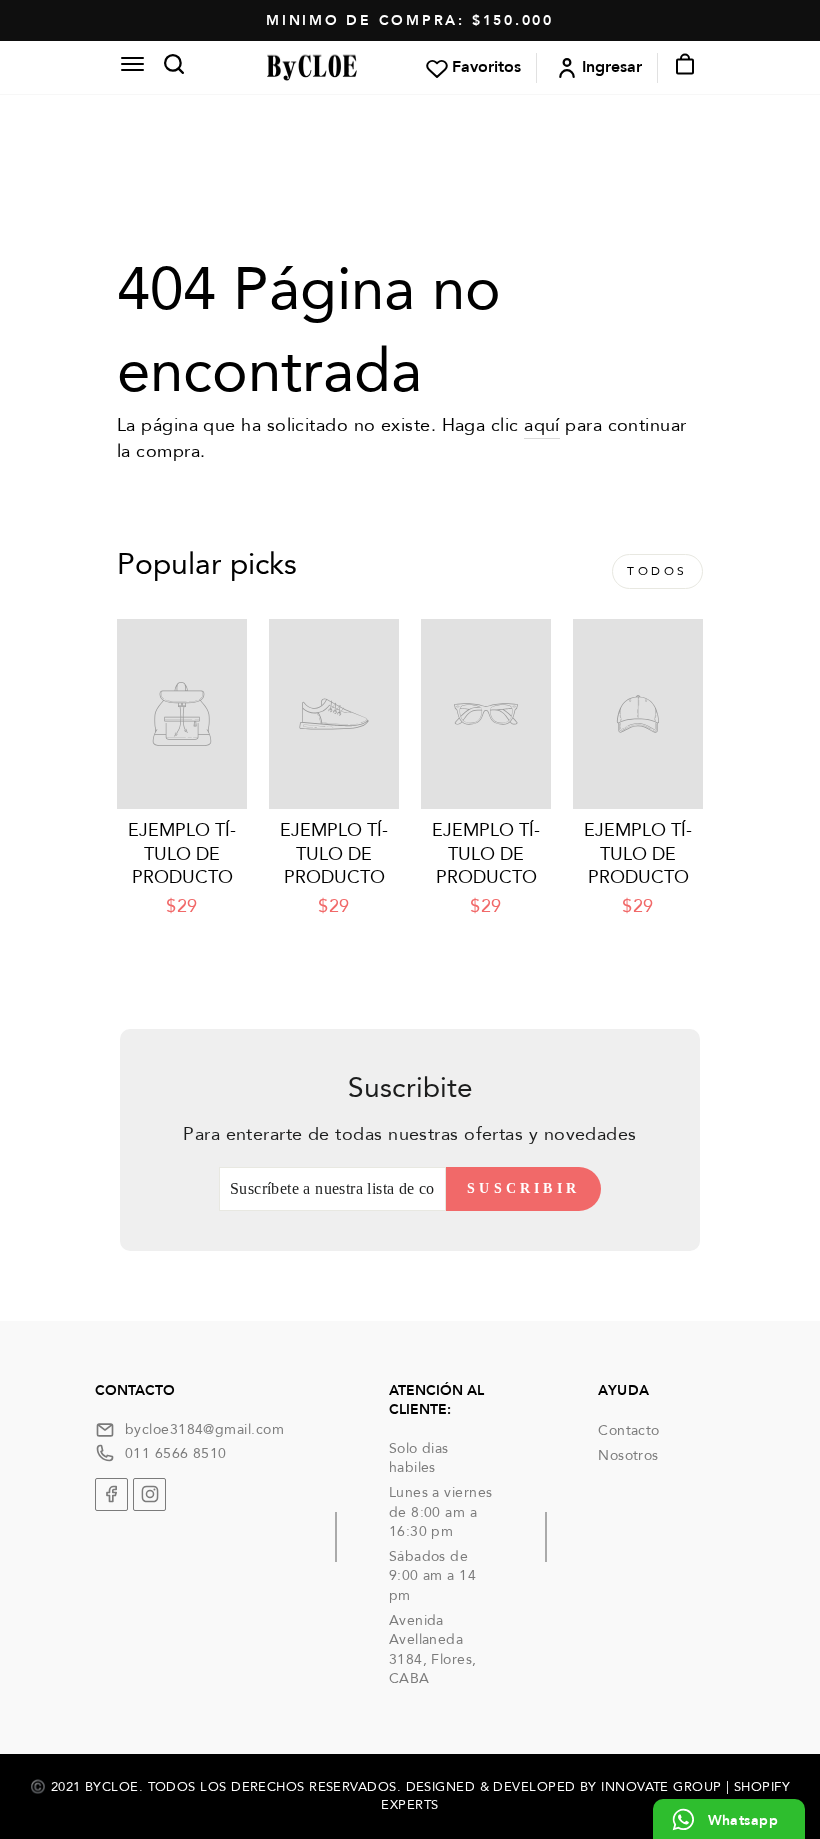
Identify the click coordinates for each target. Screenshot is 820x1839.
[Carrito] (679, 67)
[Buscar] (168, 67)
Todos (657, 571)
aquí (542, 425)
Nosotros (628, 1455)
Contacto (629, 1430)
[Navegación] (132, 67)
